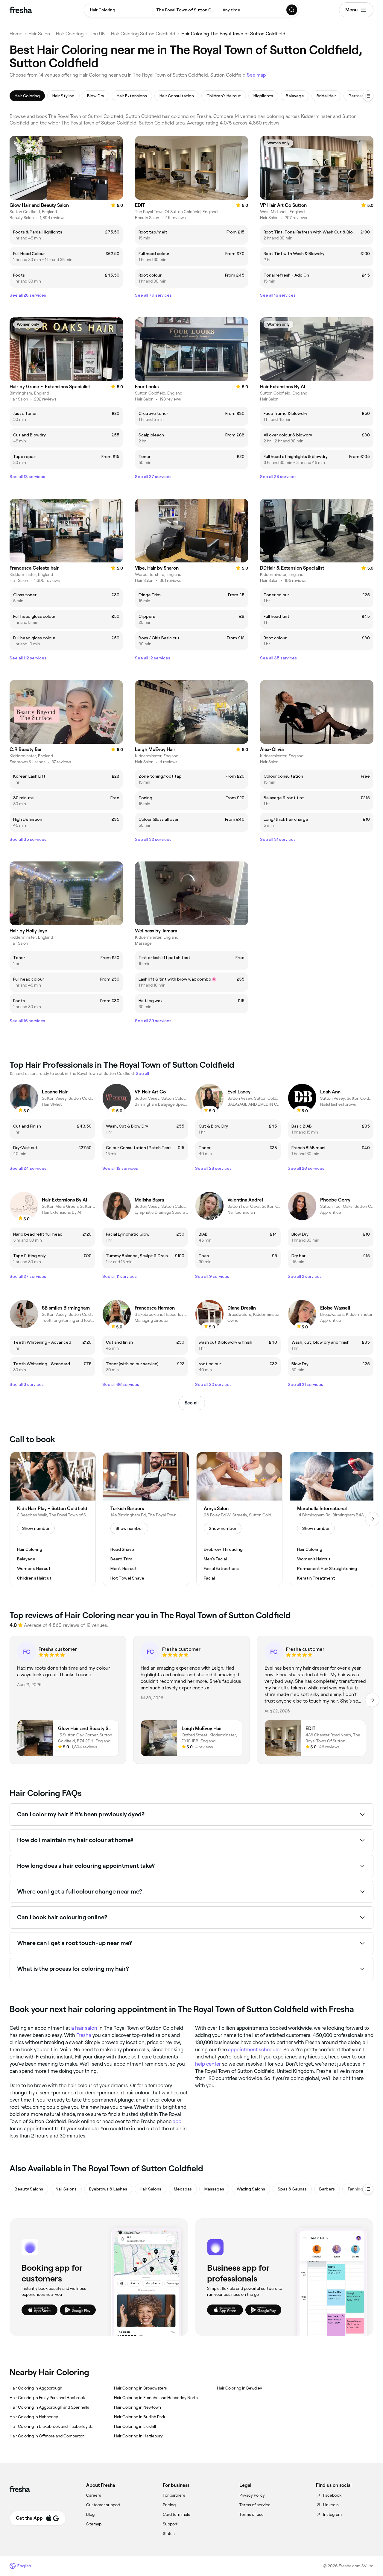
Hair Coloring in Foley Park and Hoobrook (47, 2398)
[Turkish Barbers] (146, 1519)
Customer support (103, 2505)
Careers (94, 2495)
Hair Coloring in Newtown (137, 2407)
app (177, 2121)
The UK (97, 34)
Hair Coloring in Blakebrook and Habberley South (52, 2426)
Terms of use (251, 2514)
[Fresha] (21, 10)
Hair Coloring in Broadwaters (140, 2388)
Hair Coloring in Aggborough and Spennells (49, 2407)
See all (192, 1403)
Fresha (84, 2035)
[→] (372, 1519)
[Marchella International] (333, 1519)
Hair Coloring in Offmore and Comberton (47, 2436)
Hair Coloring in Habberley (34, 2417)
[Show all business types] (368, 2189)
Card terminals (176, 2514)
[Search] (292, 10)
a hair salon (84, 2028)
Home (16, 34)
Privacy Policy (252, 2495)
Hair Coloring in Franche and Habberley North (156, 2398)
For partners (174, 2495)
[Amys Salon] (239, 1519)
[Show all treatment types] (368, 96)
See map (256, 75)
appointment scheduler (254, 2049)
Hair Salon (39, 34)
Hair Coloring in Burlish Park (140, 2417)
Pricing (169, 2505)
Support (170, 2524)
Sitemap (94, 2524)
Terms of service (255, 2505)
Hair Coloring (70, 34)
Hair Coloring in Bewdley (240, 2388)
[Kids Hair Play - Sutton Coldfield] (53, 1519)
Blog (90, 2514)
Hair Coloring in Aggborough (36, 2388)
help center (208, 2064)
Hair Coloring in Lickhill (135, 2426)
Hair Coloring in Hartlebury (138, 2436)
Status (169, 2533)
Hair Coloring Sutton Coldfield (143, 34)
